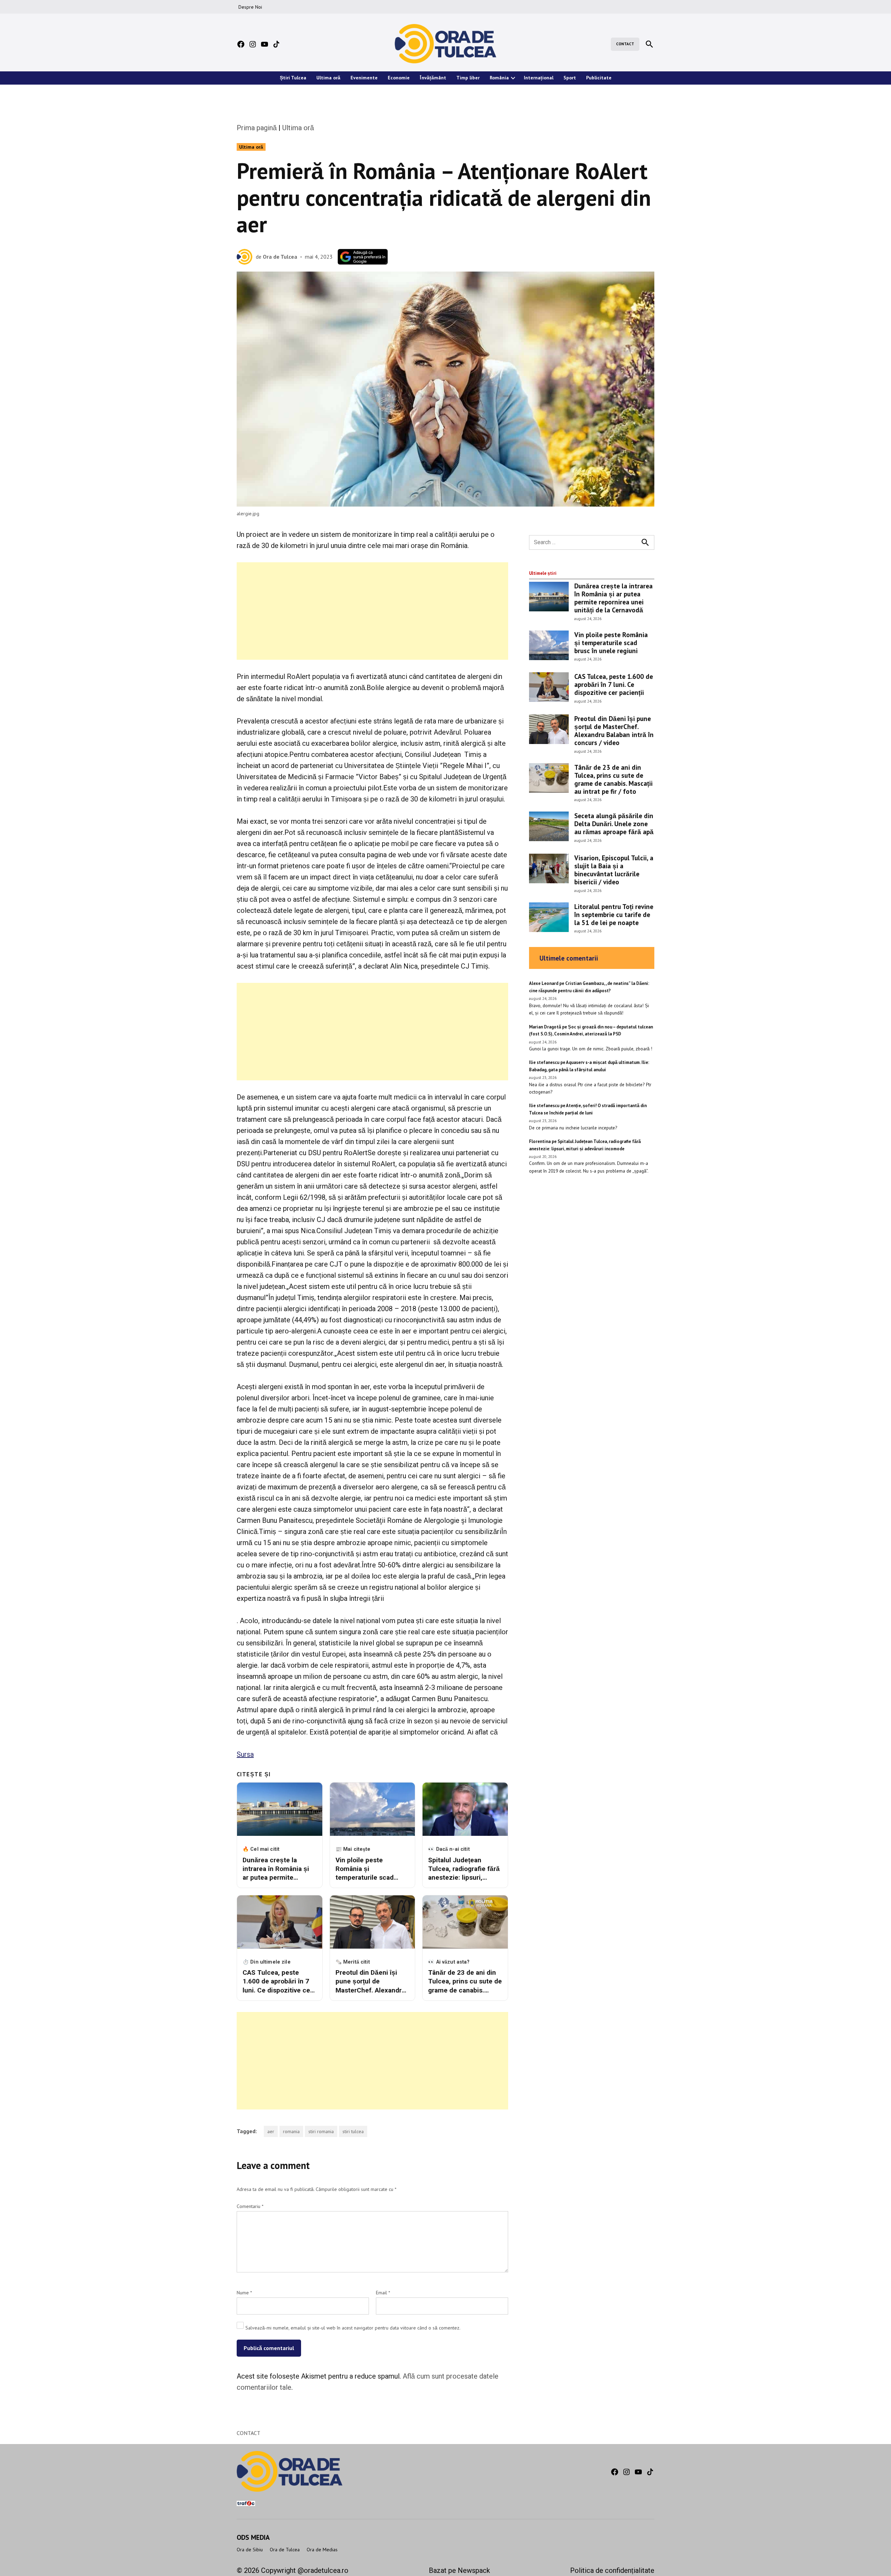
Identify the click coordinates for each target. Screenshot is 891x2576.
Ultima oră (328, 78)
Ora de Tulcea (280, 257)
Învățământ (433, 78)
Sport (570, 78)
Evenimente (364, 78)
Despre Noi (250, 7)
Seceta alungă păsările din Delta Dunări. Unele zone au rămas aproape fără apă (614, 824)
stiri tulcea (353, 2131)
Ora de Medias (322, 2550)
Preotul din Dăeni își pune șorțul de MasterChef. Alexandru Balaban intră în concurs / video (614, 730)
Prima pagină (257, 128)
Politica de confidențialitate (612, 2570)
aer (271, 2131)
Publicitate (599, 78)
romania (291, 2131)
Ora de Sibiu (250, 2550)
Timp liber (468, 78)
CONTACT (625, 44)
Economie (399, 78)
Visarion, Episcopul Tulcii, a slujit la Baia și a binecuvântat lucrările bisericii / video (614, 870)
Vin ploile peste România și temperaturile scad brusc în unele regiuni (611, 643)
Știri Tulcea (293, 78)
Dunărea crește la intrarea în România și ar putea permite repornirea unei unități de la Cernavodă (613, 598)
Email (383, 2293)
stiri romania (321, 2131)
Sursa (245, 1754)
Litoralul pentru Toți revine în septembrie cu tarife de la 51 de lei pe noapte (614, 914)
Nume (244, 2293)
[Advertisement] (372, 611)
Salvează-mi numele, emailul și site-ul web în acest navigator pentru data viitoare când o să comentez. (353, 2328)
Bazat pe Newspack (459, 2570)
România (499, 78)
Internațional (539, 78)
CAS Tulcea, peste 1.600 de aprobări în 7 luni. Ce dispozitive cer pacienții (614, 684)
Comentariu (250, 2206)
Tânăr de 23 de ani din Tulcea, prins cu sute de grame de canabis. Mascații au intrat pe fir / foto (613, 779)
